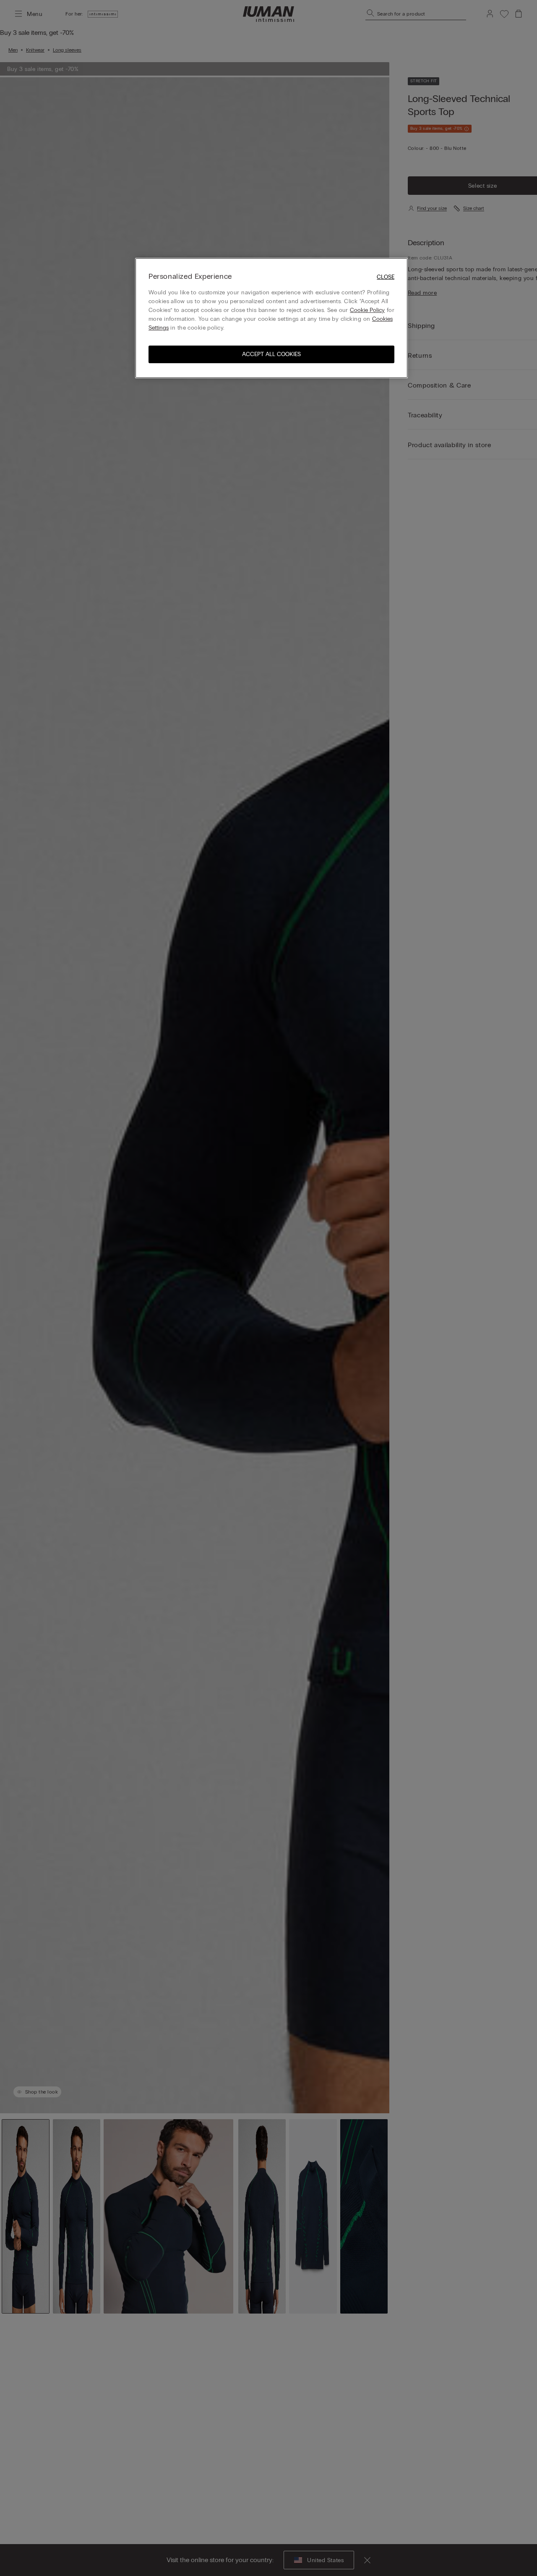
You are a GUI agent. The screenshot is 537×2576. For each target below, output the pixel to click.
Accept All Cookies (271, 354)
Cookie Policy (367, 310)
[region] (271, 318)
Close (386, 277)
